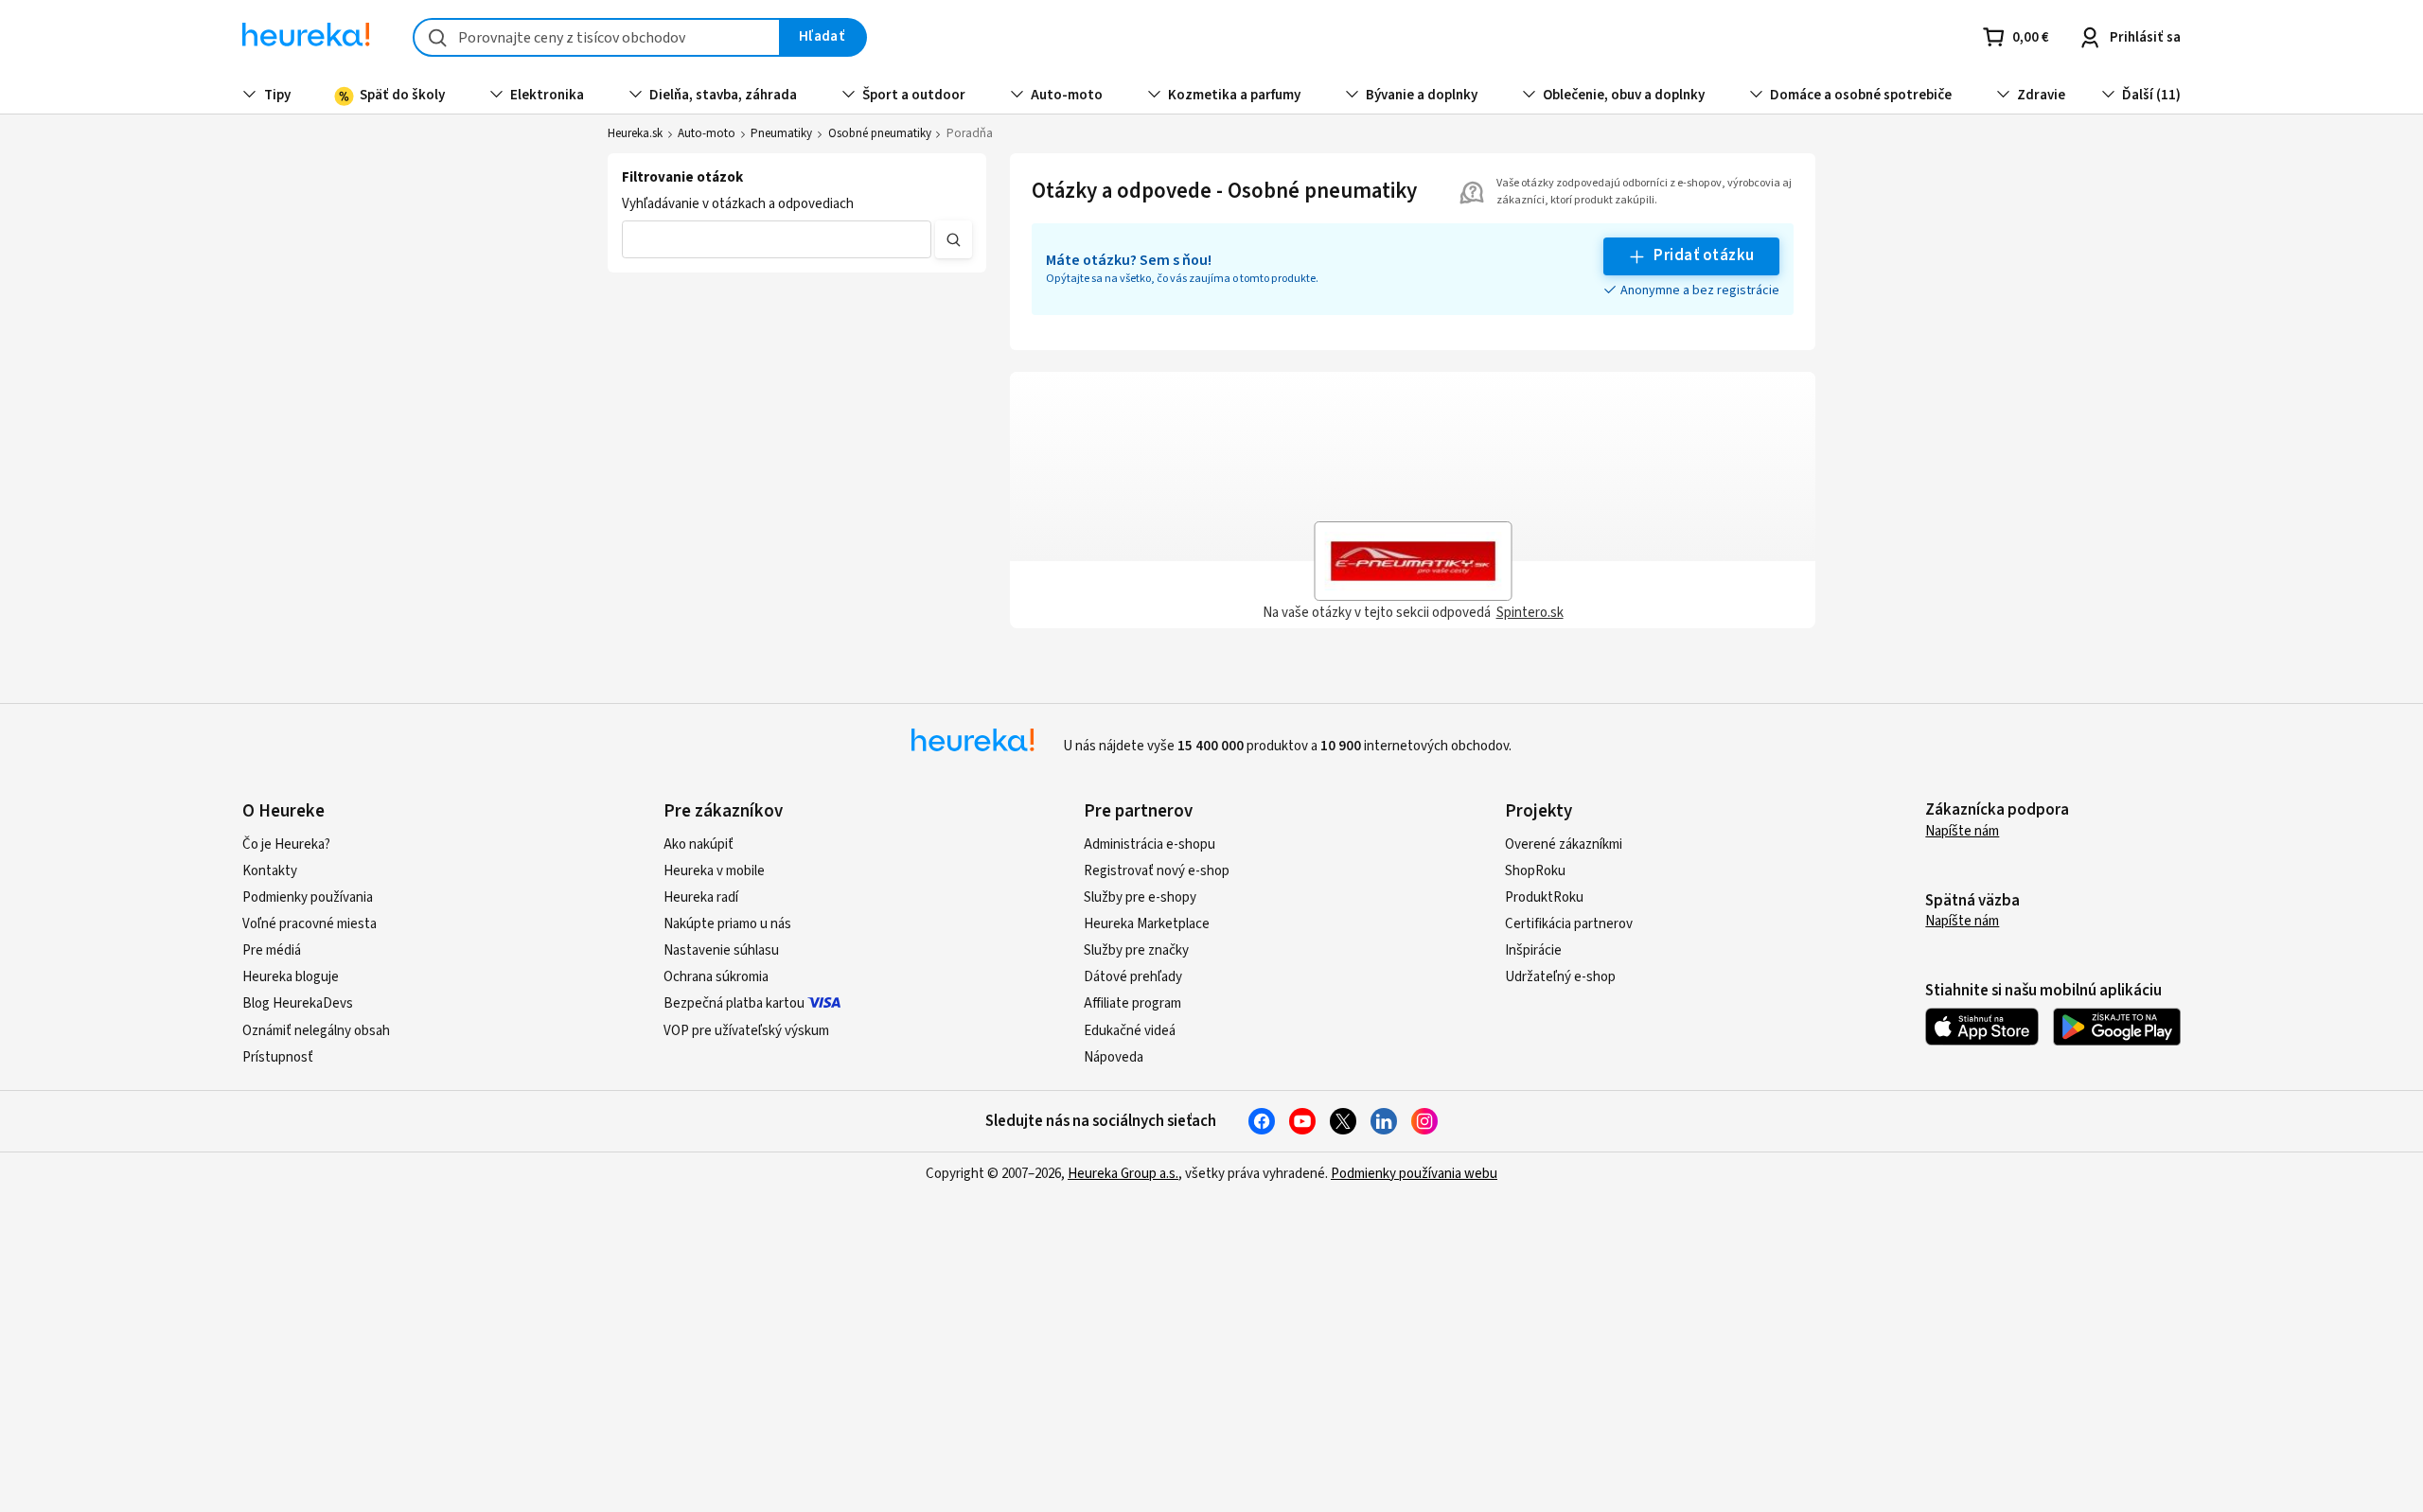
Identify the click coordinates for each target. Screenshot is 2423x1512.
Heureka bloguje (291, 977)
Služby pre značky (1136, 950)
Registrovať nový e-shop (1157, 871)
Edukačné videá (1130, 1031)
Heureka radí (701, 897)
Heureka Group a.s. (1123, 1174)
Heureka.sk (635, 133)
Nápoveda (1114, 1057)
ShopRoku (1535, 871)
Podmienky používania (308, 897)
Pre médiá (272, 950)
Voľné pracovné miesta (310, 924)
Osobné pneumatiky (880, 133)
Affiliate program (1132, 1003)
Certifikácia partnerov (1569, 924)
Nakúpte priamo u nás (727, 924)
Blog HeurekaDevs (298, 1003)
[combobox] (597, 37)
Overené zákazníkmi (1564, 844)
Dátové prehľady (1133, 977)
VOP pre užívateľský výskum (746, 1031)
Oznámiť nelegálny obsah (316, 1031)
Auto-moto (707, 133)
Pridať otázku (1704, 255)
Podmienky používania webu (1414, 1174)
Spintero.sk (1530, 613)
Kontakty (270, 871)
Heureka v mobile (714, 871)
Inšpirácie (1533, 950)
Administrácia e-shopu (1150, 844)
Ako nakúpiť (699, 844)
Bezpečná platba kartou (734, 1003)
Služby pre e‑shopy (1140, 897)
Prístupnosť (278, 1057)
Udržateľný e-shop (1560, 977)
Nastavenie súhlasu (721, 950)
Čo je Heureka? (286, 844)
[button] (777, 239)
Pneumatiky (781, 133)
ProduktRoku (1544, 897)
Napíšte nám (1962, 831)
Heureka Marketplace (1147, 924)
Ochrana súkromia (716, 977)
